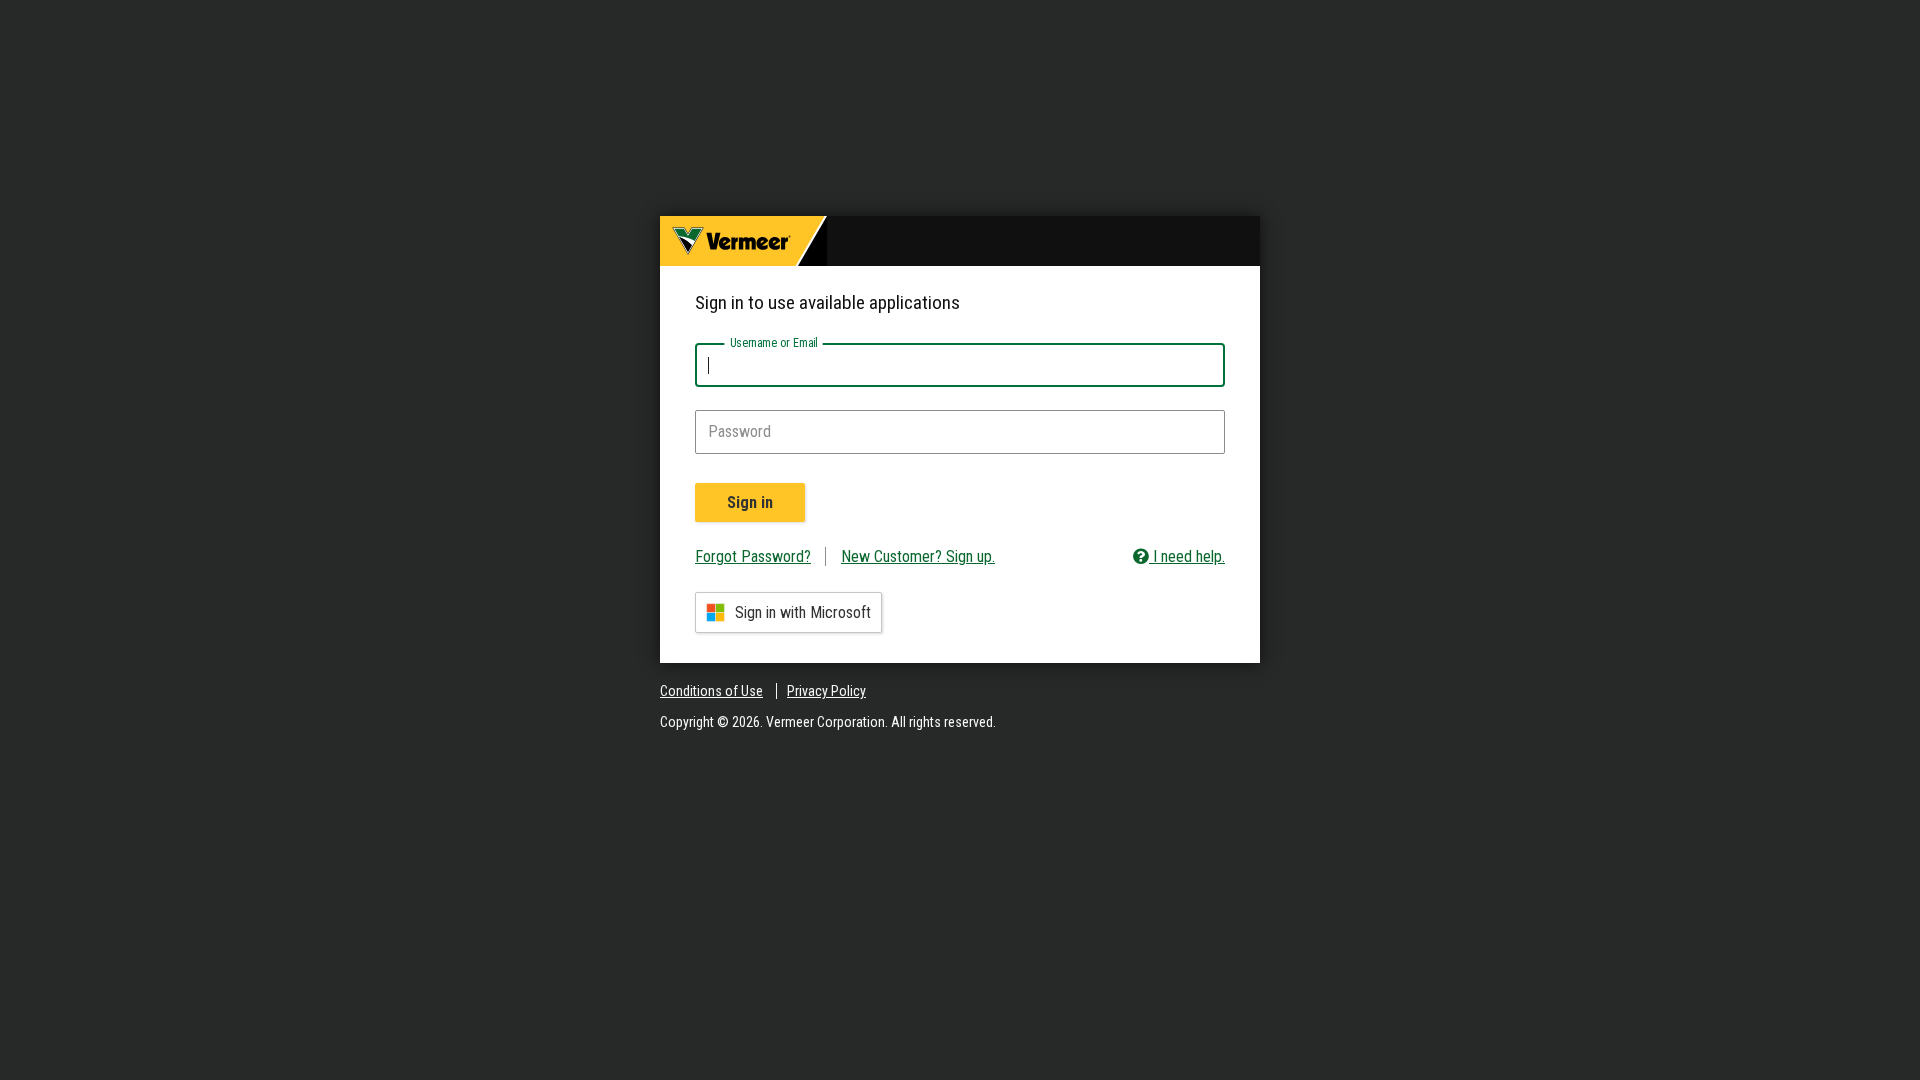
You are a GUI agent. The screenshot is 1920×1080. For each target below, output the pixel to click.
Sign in (750, 502)
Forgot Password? (753, 556)
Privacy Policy (826, 691)
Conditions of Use (711, 691)
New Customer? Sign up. (918, 556)
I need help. (1187, 556)
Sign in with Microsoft (803, 612)
